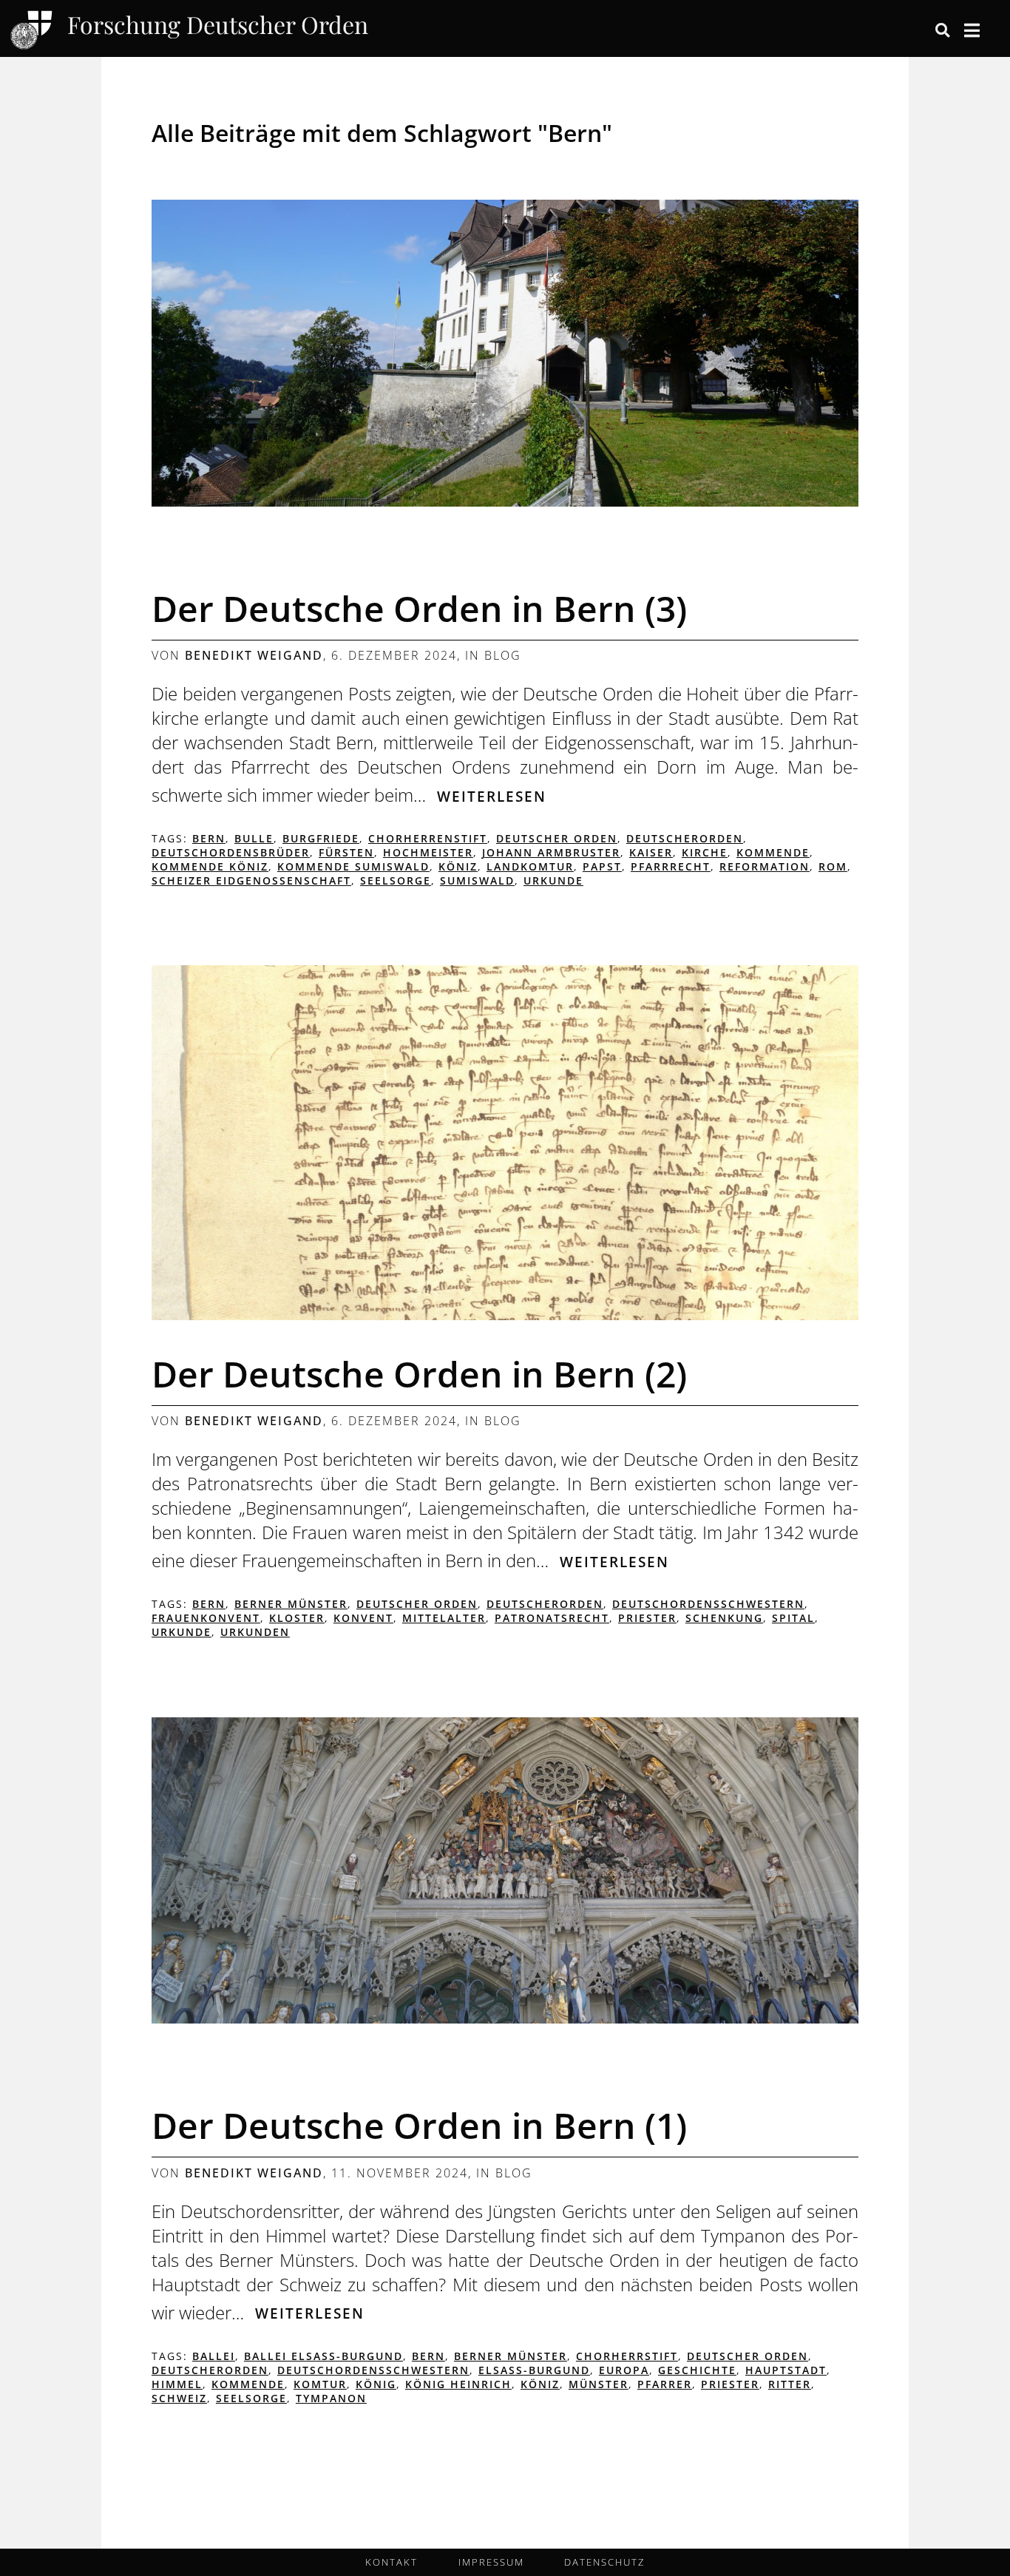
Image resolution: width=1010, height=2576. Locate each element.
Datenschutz (604, 2562)
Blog (503, 655)
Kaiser (651, 852)
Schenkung (724, 1618)
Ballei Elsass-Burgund (323, 2356)
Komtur (320, 2384)
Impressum (491, 2562)
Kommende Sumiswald (353, 866)
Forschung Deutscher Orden (218, 26)
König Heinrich (458, 2384)
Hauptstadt (786, 2370)
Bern (209, 838)
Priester (647, 1618)
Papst (602, 866)
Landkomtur (530, 866)
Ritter (790, 2384)
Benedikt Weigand (254, 655)
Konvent (363, 1618)
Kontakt (392, 2562)
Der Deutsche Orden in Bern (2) (419, 1374)
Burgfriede (321, 838)
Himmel (177, 2384)
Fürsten (346, 852)
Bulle (254, 838)
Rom (833, 866)
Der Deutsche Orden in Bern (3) (419, 608)
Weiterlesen (492, 796)
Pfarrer (665, 2384)
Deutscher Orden (557, 838)
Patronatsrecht (552, 1618)
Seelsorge (396, 880)
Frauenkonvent (206, 1618)
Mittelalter (444, 1618)
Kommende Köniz (210, 866)
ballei (214, 2356)
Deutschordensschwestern (708, 1604)
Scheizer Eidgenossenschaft (251, 880)
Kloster (297, 1618)
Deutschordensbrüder (231, 852)
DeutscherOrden (685, 838)
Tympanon (331, 2398)
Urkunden (255, 1632)
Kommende (773, 852)
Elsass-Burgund (534, 2370)
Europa (624, 2370)
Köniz (458, 866)
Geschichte (697, 2370)
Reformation (765, 866)
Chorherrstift (627, 2356)
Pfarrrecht (671, 866)
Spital (793, 1618)
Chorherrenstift (428, 838)
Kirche (705, 852)
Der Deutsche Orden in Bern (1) (419, 2125)
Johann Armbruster (551, 852)
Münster (599, 2384)
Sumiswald (477, 880)
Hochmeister (428, 852)
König (376, 2384)
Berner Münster (291, 1604)
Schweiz (179, 2398)
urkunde (553, 880)
